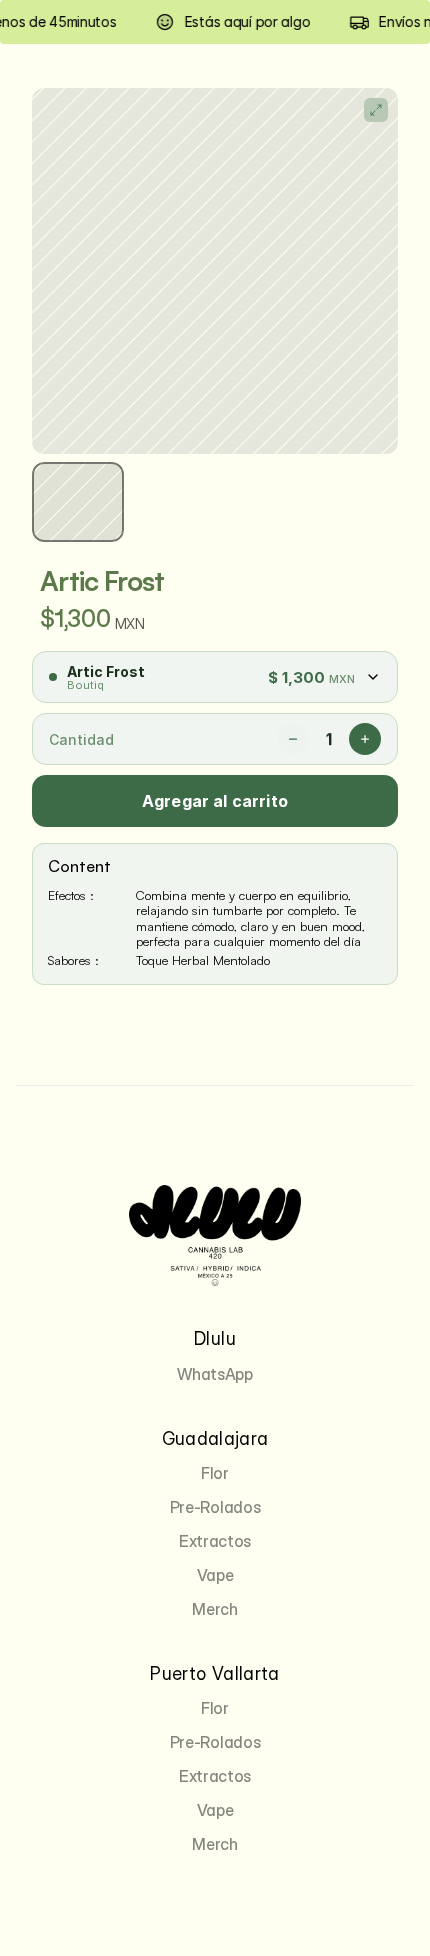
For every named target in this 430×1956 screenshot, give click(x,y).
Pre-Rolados (215, 1507)
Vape (215, 1575)
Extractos (215, 1541)
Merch (214, 1609)
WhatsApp (214, 1374)
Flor (215, 1473)
